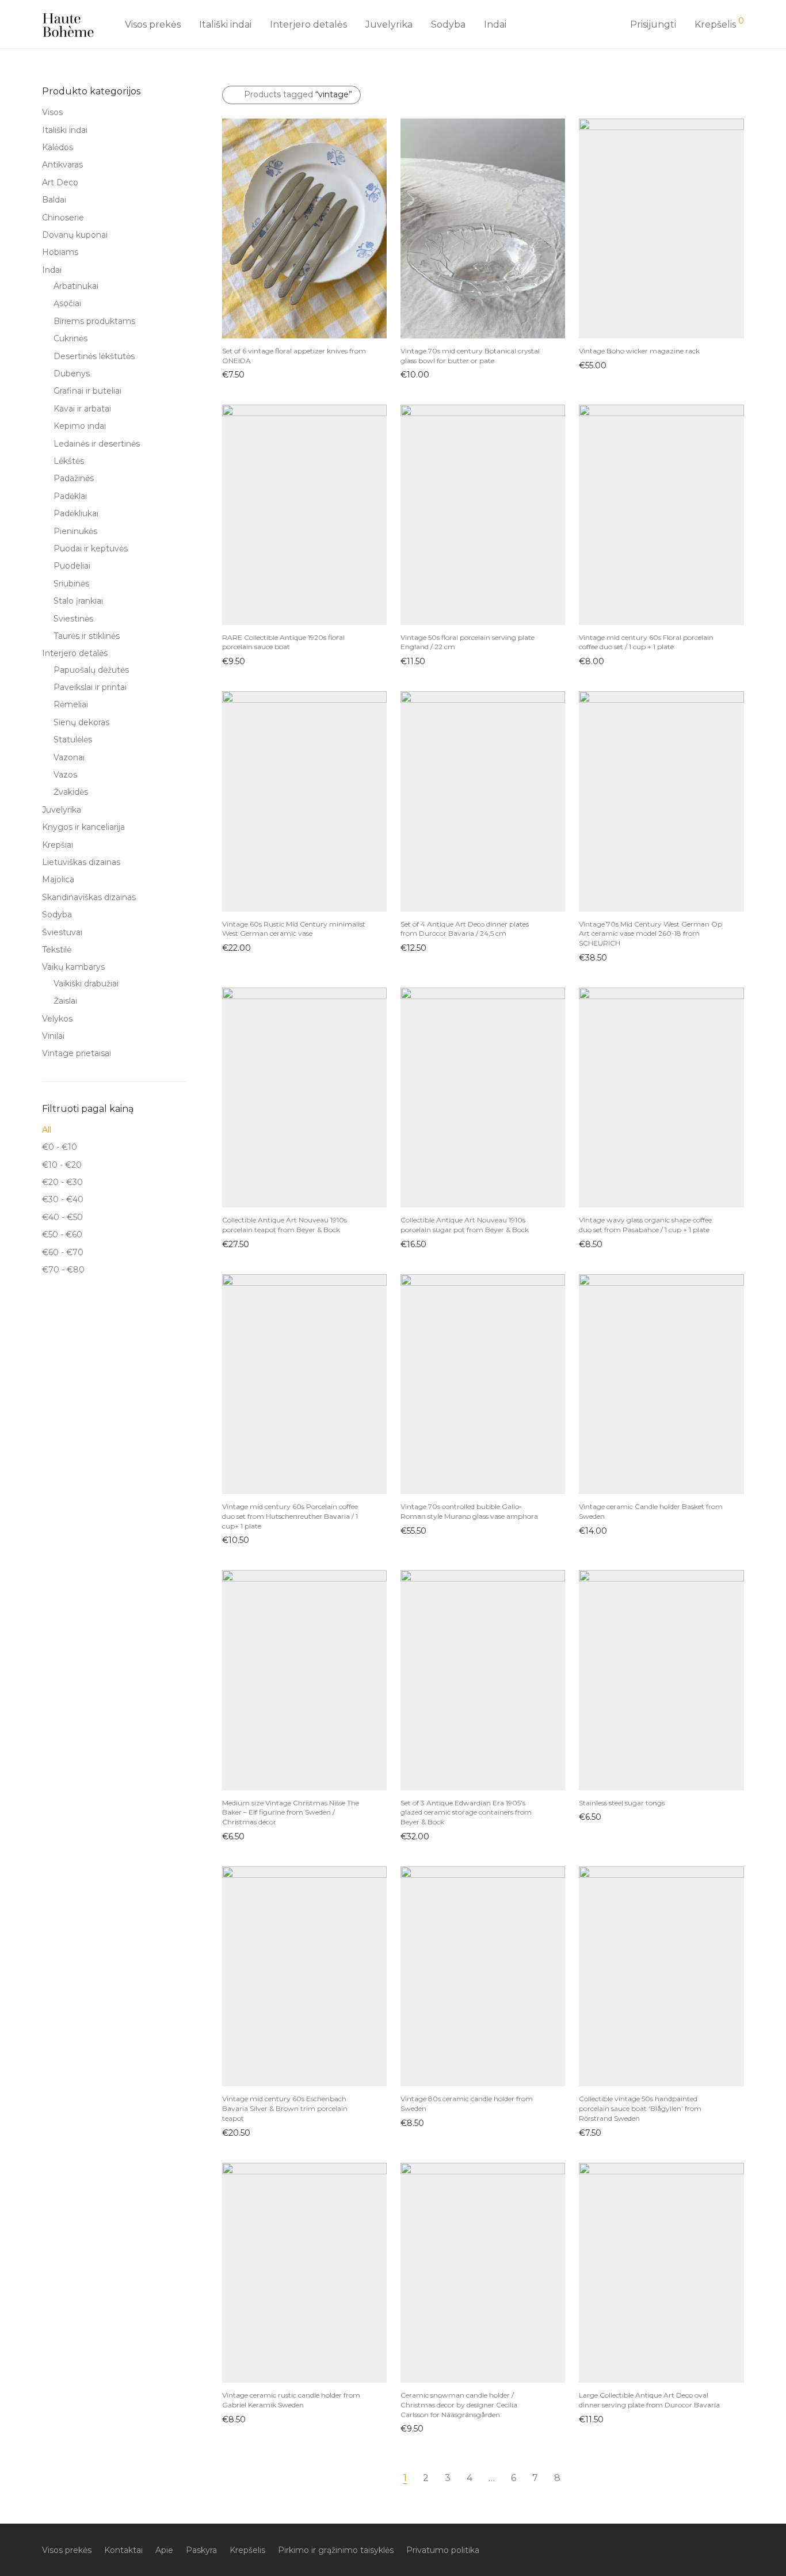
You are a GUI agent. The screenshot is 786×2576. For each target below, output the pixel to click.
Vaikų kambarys (73, 967)
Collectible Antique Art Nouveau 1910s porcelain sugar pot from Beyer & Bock (465, 1225)
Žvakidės (71, 792)
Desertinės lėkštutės (94, 356)
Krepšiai (58, 845)
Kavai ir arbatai (82, 409)
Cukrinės (70, 338)
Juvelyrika (389, 24)
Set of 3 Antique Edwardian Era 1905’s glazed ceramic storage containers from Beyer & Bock (466, 1813)
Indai (495, 24)
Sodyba (448, 24)
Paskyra (201, 2550)
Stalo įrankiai (78, 601)
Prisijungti (653, 24)
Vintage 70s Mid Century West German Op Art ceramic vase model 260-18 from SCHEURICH (650, 934)
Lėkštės (69, 461)
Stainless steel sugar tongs (622, 1803)
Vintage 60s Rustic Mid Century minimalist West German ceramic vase (294, 929)
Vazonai (69, 757)
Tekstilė (57, 950)
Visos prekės (153, 24)
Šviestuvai (62, 932)
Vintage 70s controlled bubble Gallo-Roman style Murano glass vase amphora (469, 1511)
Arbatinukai (76, 286)
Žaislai (65, 1001)
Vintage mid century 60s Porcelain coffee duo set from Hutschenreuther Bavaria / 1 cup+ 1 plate (290, 1516)
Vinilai (53, 1036)
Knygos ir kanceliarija (83, 827)
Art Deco (60, 182)
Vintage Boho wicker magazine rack (639, 351)
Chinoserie (63, 218)
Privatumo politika (443, 2550)
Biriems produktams (94, 321)
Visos (52, 112)
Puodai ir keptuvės (91, 548)
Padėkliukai (76, 513)
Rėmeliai (71, 704)
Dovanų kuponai (75, 235)
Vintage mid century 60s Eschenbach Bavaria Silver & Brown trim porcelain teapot (285, 2108)
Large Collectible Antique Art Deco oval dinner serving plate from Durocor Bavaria (649, 2400)
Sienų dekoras (81, 722)
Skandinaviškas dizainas (89, 897)
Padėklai (70, 496)
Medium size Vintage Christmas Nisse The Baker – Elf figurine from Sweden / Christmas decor (291, 1813)
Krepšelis (247, 2550)
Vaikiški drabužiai (86, 984)
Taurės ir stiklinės (87, 636)
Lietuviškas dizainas (81, 862)
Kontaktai (123, 2550)
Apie (164, 2550)
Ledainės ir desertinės (97, 444)
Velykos (57, 1019)
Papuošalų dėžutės (91, 670)
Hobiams (60, 252)
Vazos (65, 775)
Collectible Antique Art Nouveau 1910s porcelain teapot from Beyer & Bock (285, 1225)
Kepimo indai (80, 426)
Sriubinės (71, 584)
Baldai (54, 200)
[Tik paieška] (608, 25)
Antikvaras (62, 165)
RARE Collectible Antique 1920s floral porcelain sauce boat (283, 642)
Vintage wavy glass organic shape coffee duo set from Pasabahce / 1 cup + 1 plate (645, 1225)
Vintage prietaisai (77, 1053)
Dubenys (72, 374)
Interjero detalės (308, 24)
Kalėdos (58, 147)
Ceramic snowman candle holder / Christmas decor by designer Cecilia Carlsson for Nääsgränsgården (459, 2405)
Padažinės (74, 478)
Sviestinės (73, 619)
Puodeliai (72, 566)
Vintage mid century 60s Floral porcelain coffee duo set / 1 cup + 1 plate (646, 642)
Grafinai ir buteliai (87, 391)
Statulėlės (73, 740)
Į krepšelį (234, 374)
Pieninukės (75, 531)
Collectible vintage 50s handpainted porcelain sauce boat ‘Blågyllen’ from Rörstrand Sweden (640, 2108)
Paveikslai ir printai (90, 687)
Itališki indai (225, 24)
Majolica (58, 879)
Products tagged (298, 94)
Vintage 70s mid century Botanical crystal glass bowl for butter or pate (470, 356)
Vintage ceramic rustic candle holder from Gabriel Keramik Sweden (291, 2400)
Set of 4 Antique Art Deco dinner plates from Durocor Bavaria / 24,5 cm (465, 929)
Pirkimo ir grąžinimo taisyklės (336, 2550)
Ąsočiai (67, 303)
